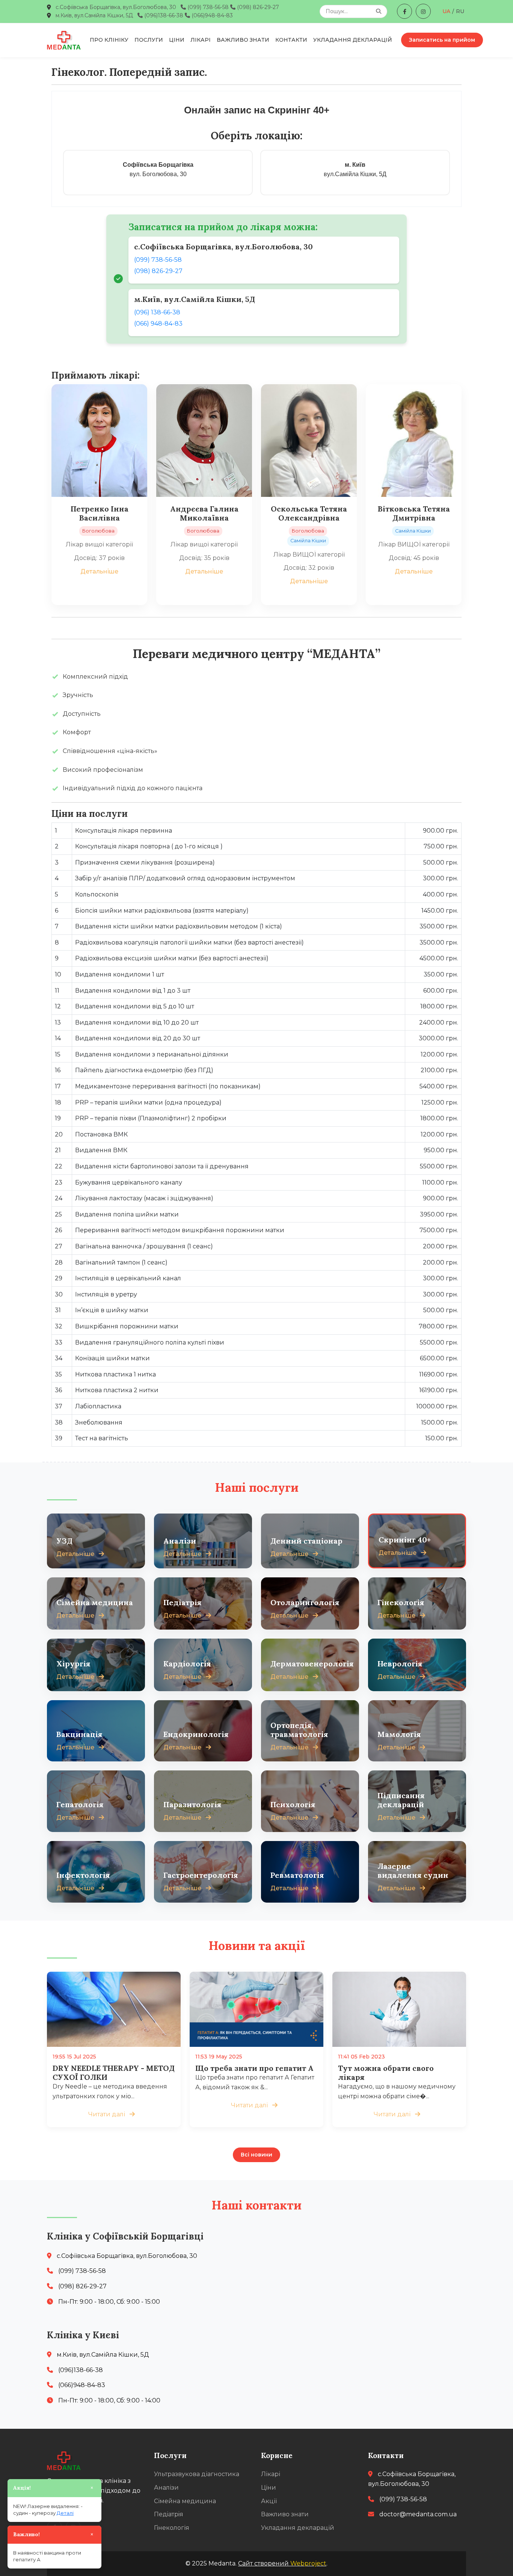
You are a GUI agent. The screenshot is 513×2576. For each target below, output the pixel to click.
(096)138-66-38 (163, 15)
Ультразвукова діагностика (197, 2474)
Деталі (65, 2513)
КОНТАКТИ (291, 40)
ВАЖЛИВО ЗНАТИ (243, 40)
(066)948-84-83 (211, 15)
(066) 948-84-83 (158, 324)
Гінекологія (172, 2528)
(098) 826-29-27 (257, 7)
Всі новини (256, 2155)
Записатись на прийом (442, 40)
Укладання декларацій (298, 2528)
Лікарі (271, 2474)
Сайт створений (282, 2563)
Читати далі (107, 2114)
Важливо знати (285, 2514)
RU (460, 11)
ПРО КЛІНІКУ (109, 40)
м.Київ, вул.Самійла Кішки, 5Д (94, 15)
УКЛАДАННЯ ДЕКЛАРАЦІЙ (353, 40)
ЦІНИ (177, 40)
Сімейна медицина (185, 2501)
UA (446, 11)
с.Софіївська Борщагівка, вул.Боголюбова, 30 (116, 7)
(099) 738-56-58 (207, 7)
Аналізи (166, 2488)
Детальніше (99, 571)
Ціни (269, 2488)
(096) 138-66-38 (157, 312)
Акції (269, 2501)
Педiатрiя (169, 2514)
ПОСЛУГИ (149, 40)
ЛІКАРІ (201, 40)
